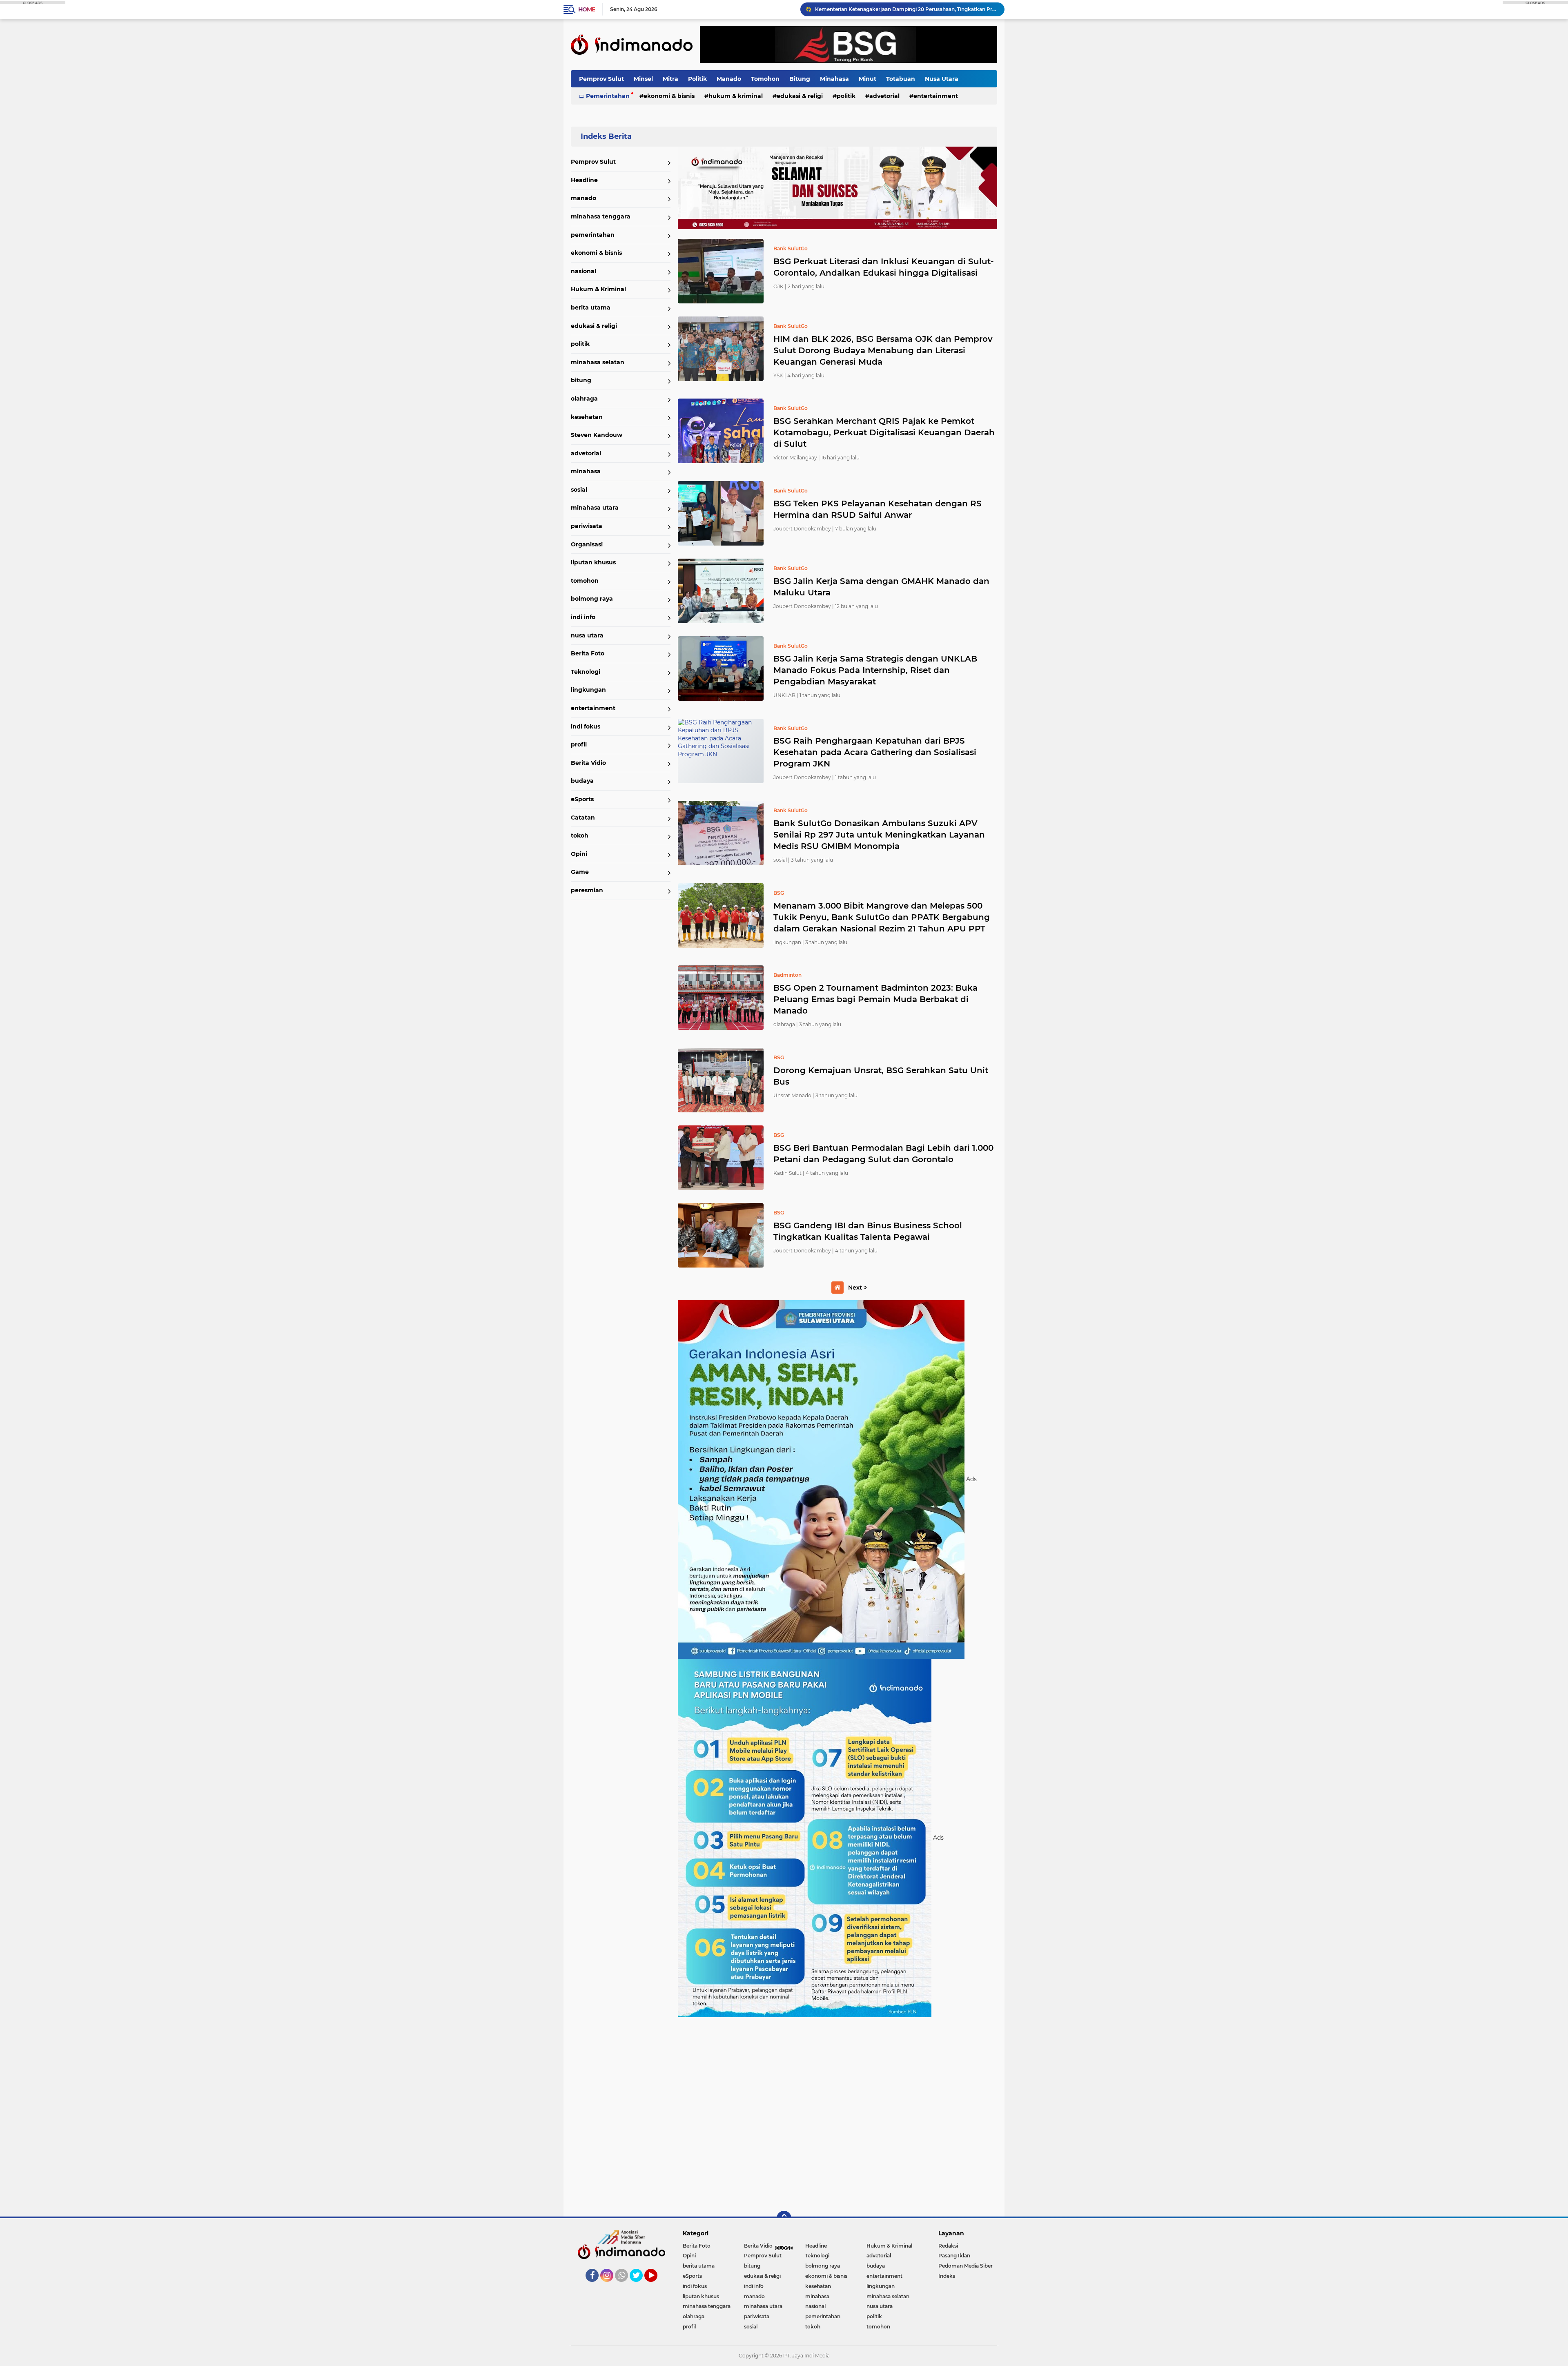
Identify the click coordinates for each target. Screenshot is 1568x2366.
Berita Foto (588, 653)
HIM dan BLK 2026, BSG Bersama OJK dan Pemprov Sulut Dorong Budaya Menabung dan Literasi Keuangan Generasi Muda (883, 350)
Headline (584, 180)
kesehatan (587, 417)
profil (579, 744)
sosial (579, 490)
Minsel (643, 79)
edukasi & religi (800, 96)
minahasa (586, 471)
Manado (729, 79)
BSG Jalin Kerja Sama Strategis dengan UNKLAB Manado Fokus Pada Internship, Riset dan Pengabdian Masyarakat (875, 670)
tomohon (585, 581)
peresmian (587, 890)
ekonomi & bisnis (669, 96)
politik (846, 96)
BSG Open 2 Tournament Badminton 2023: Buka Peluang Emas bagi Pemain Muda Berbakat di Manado (875, 999)
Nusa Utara (942, 79)
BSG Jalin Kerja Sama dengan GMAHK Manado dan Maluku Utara (881, 587)
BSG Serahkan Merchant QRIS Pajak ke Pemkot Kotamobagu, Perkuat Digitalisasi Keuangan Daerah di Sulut (884, 432)
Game (580, 872)
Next (856, 1288)
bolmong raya (592, 599)
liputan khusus (593, 562)
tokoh (580, 835)
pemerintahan (593, 235)
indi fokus (586, 726)
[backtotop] (784, 2218)
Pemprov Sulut (601, 79)
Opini (579, 854)
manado (584, 198)
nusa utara (587, 635)
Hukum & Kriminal (736, 96)
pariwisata (587, 526)
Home (587, 9)
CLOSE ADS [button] (33, 2)
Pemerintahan (608, 96)
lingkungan (588, 690)
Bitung (800, 79)
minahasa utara (595, 508)
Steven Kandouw (597, 435)
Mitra (670, 79)
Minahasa (834, 79)
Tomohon (765, 79)
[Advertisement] (837, 2113)
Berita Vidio (588, 763)
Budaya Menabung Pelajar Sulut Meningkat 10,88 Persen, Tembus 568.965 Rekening (906, 9)
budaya (582, 781)
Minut (868, 79)
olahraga (584, 399)
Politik (697, 79)
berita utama (591, 307)
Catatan (583, 818)
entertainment (936, 96)
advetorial (884, 96)
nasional (584, 271)
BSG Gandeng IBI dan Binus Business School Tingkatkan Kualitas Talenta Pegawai (868, 1231)
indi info (583, 617)
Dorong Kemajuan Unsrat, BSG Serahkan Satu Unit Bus (881, 1076)
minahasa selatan (598, 362)
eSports (582, 799)
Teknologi (586, 672)
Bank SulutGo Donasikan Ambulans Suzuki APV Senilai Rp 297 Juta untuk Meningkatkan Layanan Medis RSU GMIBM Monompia (879, 835)
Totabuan (901, 79)
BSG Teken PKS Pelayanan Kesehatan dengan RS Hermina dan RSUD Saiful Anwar (878, 509)
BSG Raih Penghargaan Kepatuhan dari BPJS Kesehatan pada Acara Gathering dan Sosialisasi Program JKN (875, 752)
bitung (581, 380)
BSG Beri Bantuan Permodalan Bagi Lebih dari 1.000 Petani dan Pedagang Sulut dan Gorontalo (883, 1154)
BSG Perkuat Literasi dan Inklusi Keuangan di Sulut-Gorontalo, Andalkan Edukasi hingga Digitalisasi (884, 267)
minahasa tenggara (601, 216)
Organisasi (587, 544)
